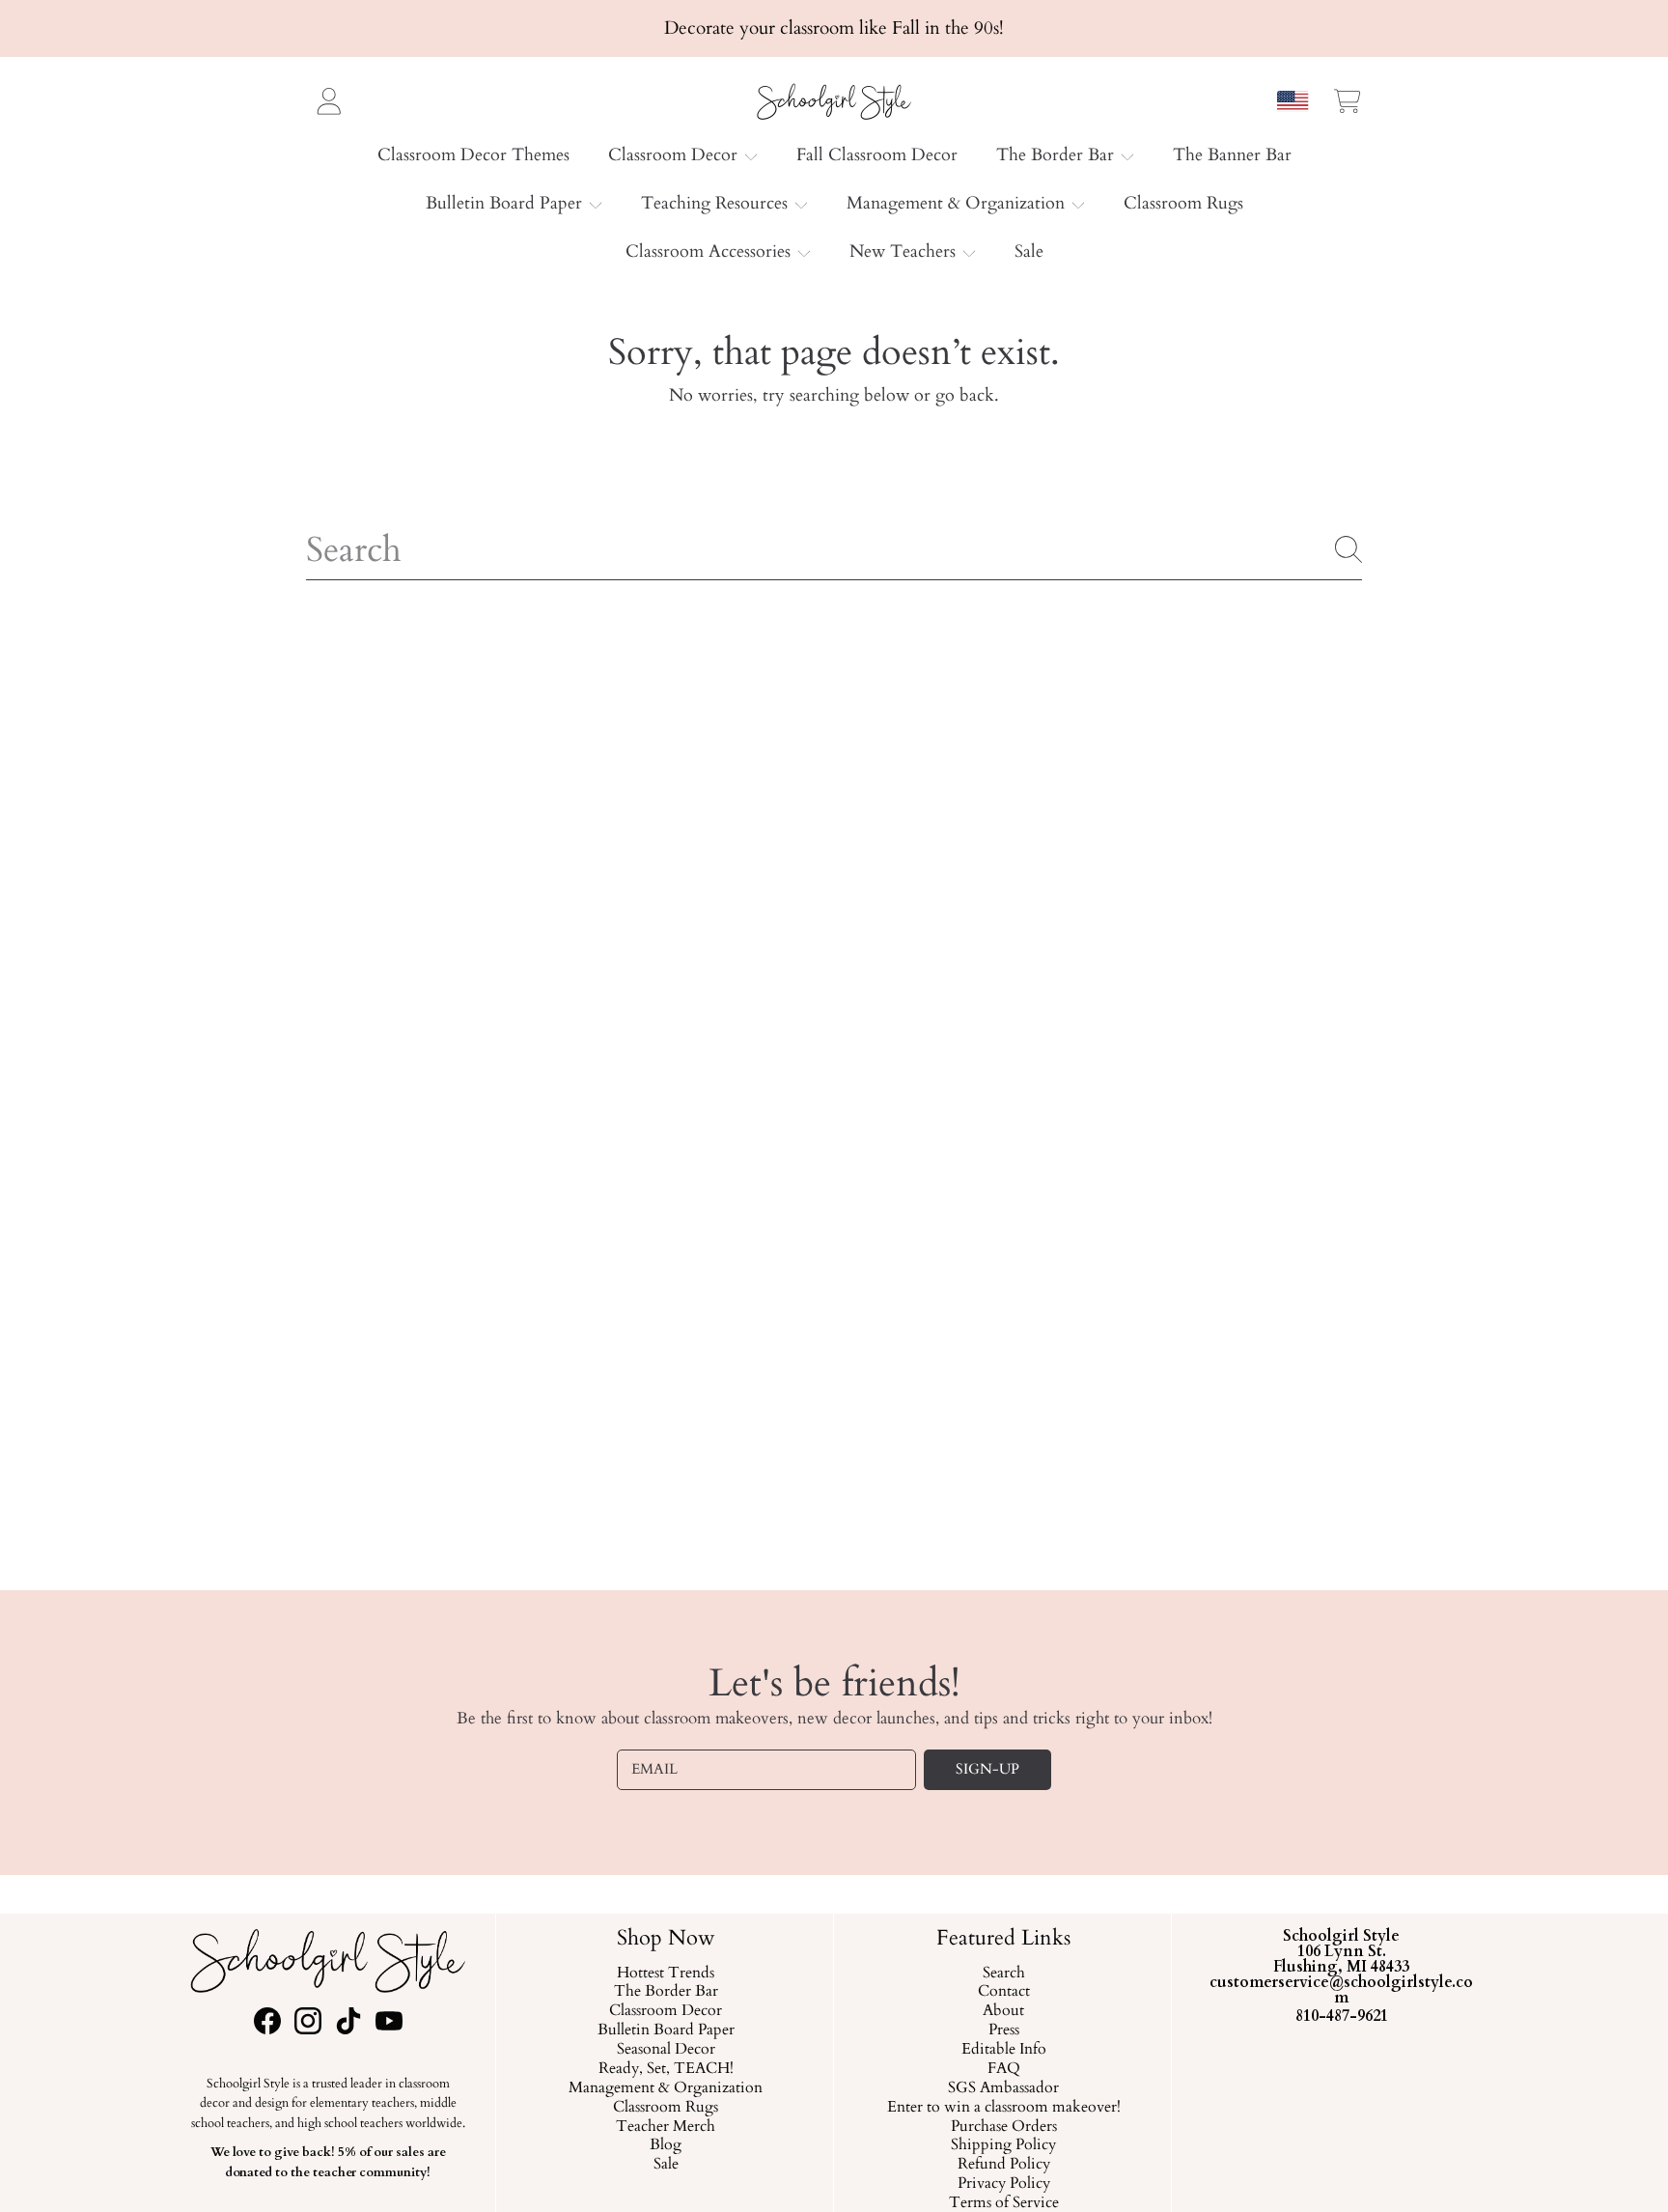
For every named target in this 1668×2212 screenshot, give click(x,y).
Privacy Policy (1003, 2184)
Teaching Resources (717, 203)
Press (1003, 2030)
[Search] (1348, 549)
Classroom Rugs (666, 2108)
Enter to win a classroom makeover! (1003, 2108)
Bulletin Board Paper (506, 203)
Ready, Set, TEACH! (665, 2069)
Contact (1003, 1993)
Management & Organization (958, 203)
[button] (1348, 100)
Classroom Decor (675, 155)
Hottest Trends (666, 1974)
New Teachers (905, 252)
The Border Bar (1057, 155)
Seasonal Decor (665, 2050)
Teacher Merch (666, 2127)
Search (1003, 1974)
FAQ (1003, 2069)
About (1003, 2011)
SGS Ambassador (1003, 2088)
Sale (665, 2165)
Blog (666, 2146)
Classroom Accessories (710, 252)
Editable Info (1003, 2050)
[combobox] (834, 549)
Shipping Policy (1003, 2146)
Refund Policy (1003, 2165)
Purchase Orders (1003, 2127)
